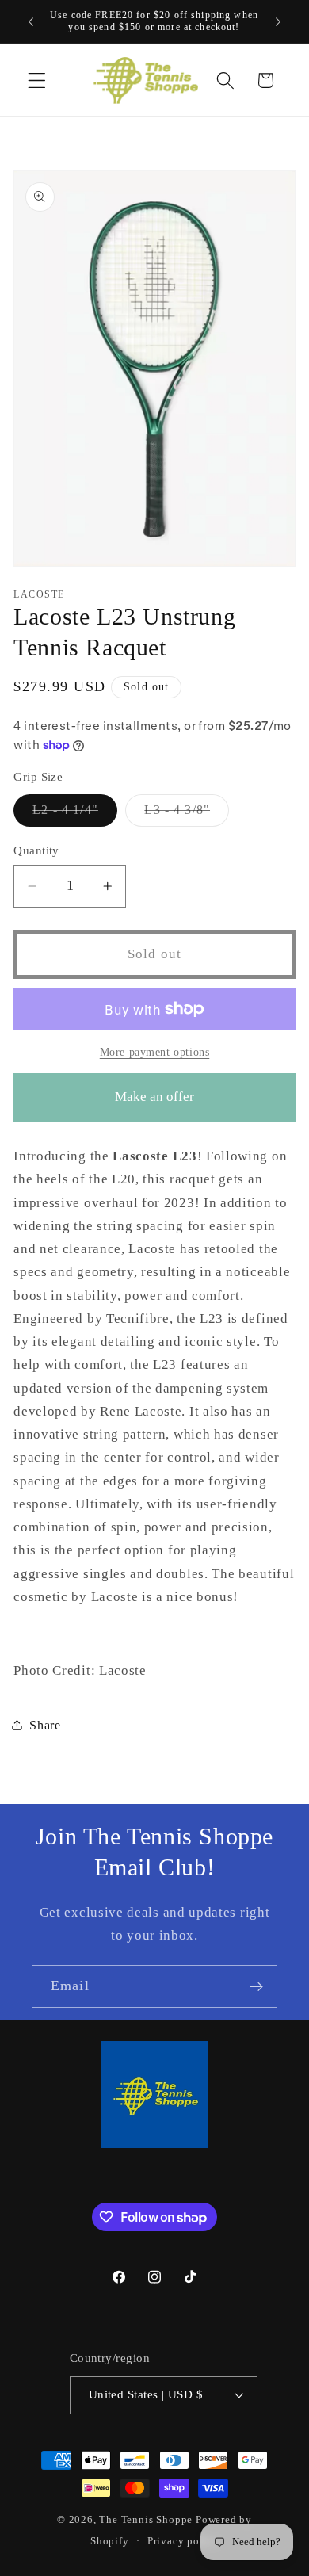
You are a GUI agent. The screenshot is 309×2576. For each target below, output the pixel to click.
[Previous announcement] (31, 21)
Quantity (36, 850)
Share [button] (45, 1725)
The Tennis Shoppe (146, 2520)
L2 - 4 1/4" (75, 814)
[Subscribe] (256, 1986)
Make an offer (154, 1105)
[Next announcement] (278, 21)
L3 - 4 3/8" (187, 814)
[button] (37, 80)
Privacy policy (183, 2541)
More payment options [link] (155, 1052)
